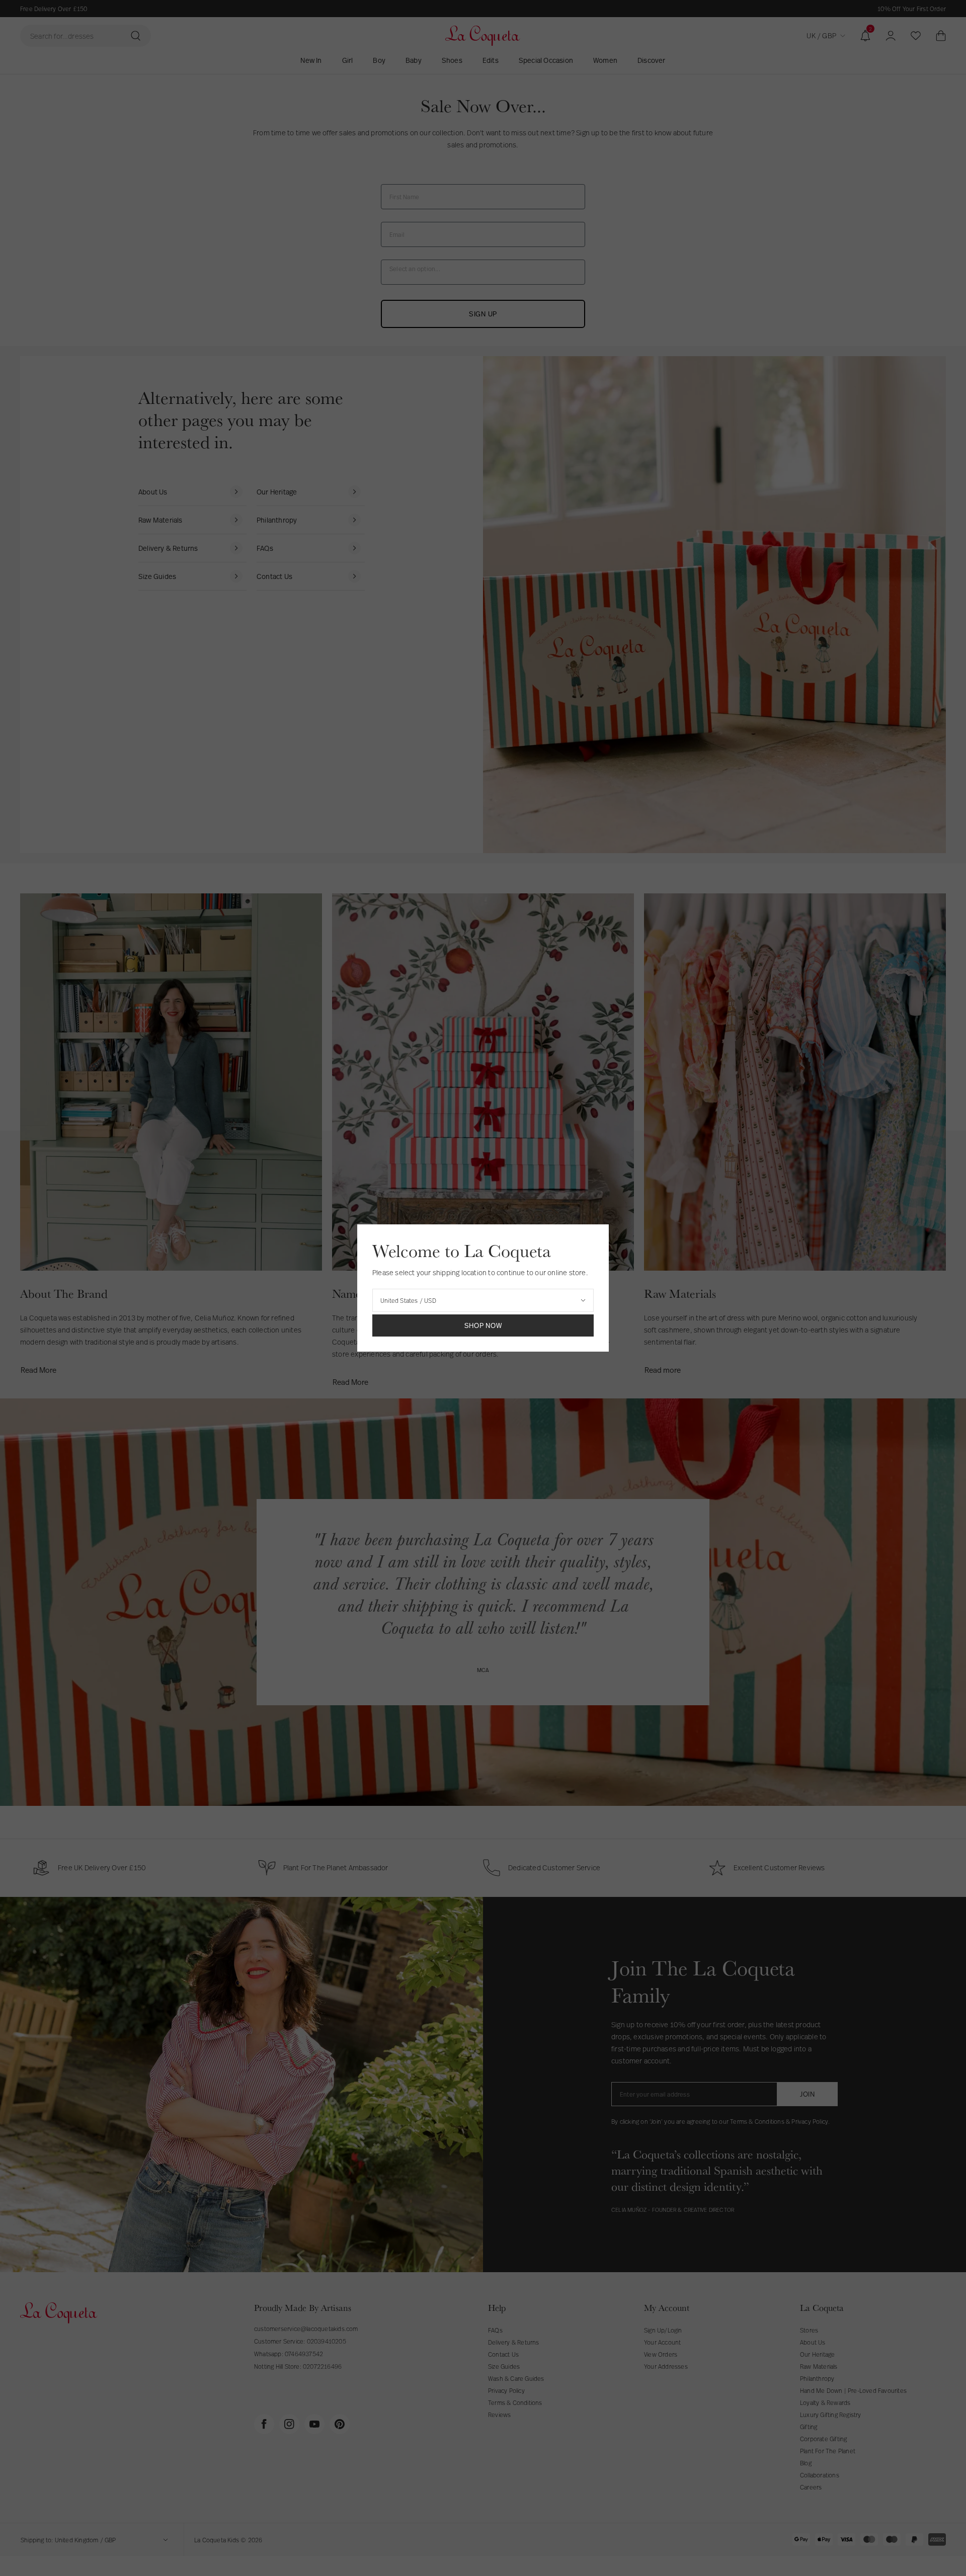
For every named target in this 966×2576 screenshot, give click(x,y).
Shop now (483, 1325)
